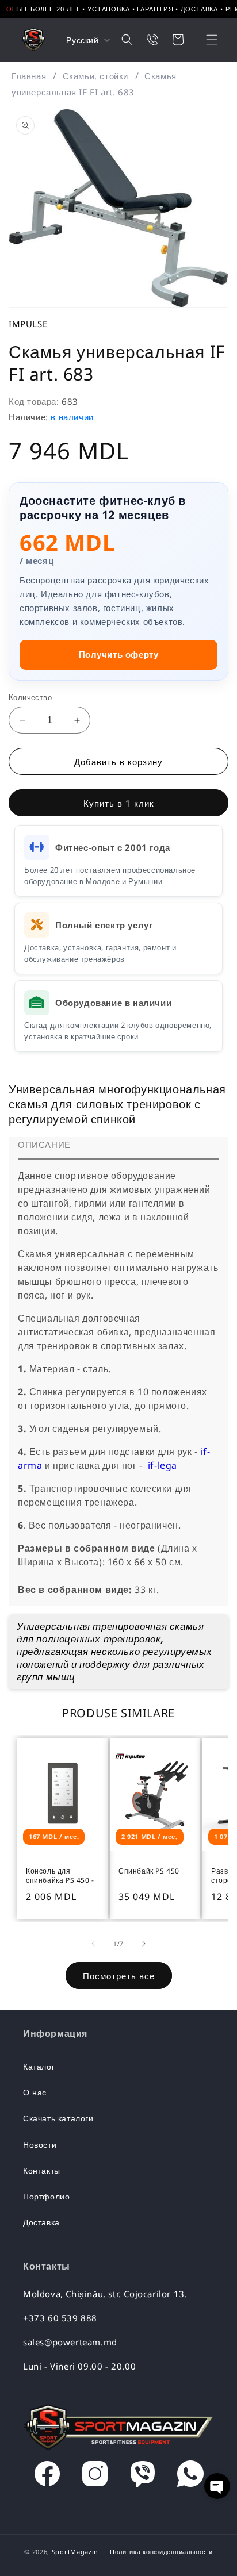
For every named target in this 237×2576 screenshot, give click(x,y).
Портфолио (46, 2196)
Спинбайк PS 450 (149, 1871)
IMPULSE (28, 324)
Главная (29, 76)
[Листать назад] (93, 1944)
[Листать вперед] (144, 1944)
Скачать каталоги (58, 2118)
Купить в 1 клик (119, 803)
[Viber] (143, 2477)
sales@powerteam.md (70, 2342)
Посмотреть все (119, 1976)
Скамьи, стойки (95, 76)
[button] (204, 40)
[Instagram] (95, 2477)
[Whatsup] (190, 2477)
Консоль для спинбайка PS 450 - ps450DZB (60, 1876)
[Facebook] (47, 2477)
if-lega (163, 1465)
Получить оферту (119, 654)
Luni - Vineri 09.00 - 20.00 (79, 2366)
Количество (30, 697)
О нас (35, 2092)
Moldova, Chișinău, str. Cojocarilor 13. (105, 2294)
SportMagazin (75, 2552)
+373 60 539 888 (60, 2318)
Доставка (41, 2222)
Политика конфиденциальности (161, 2552)
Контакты (42, 2170)
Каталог (39, 2066)
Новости (40, 2145)
